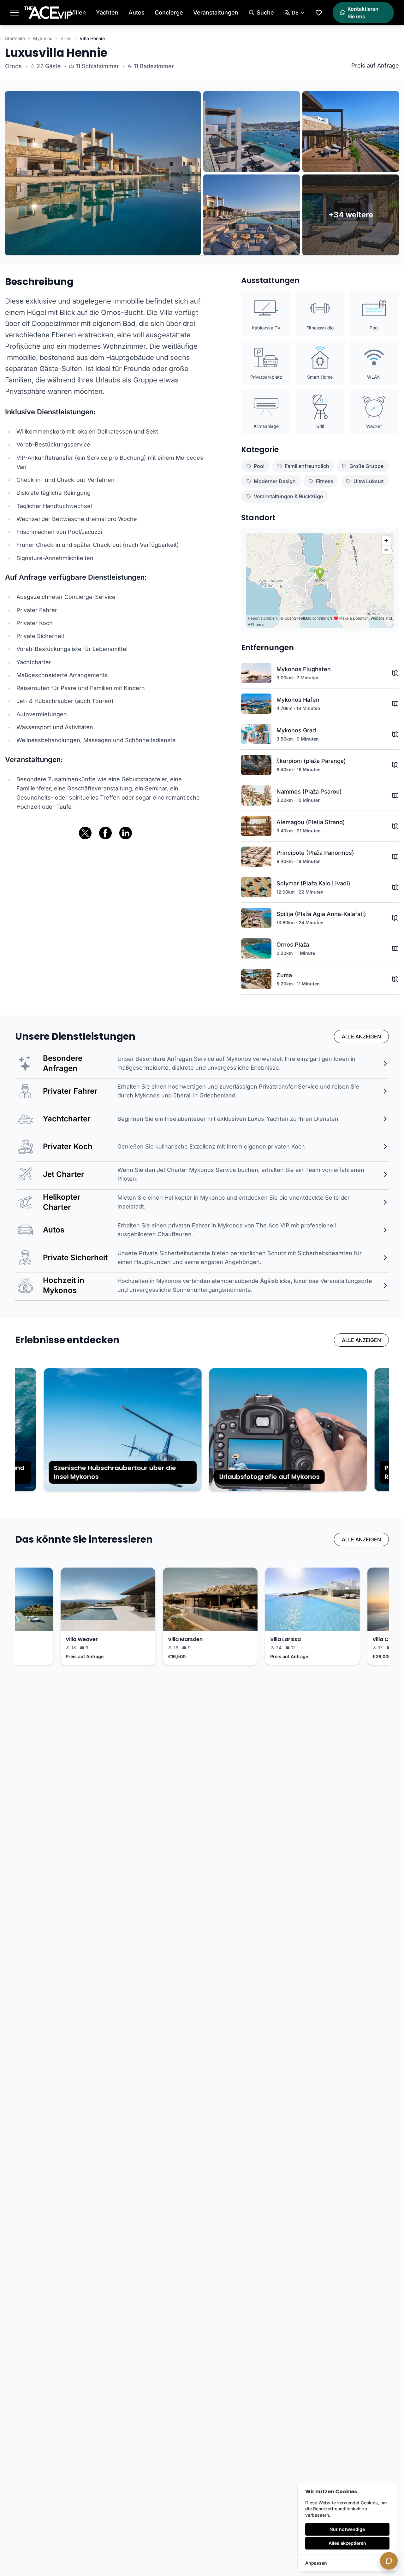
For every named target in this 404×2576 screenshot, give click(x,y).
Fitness (325, 481)
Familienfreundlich (307, 466)
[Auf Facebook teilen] (105, 833)
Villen (78, 12)
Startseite (15, 38)
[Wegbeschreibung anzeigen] (395, 673)
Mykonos (43, 38)
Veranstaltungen (216, 12)
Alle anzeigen (361, 1037)
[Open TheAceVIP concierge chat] (389, 2561)
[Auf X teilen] (85, 833)
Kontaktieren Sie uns (363, 13)
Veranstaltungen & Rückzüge (288, 496)
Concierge (169, 12)
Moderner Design (275, 481)
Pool (259, 466)
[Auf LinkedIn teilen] (126, 833)
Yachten (107, 12)
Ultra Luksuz (369, 481)
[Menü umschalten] (15, 13)
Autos (137, 12)
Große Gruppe (366, 466)
